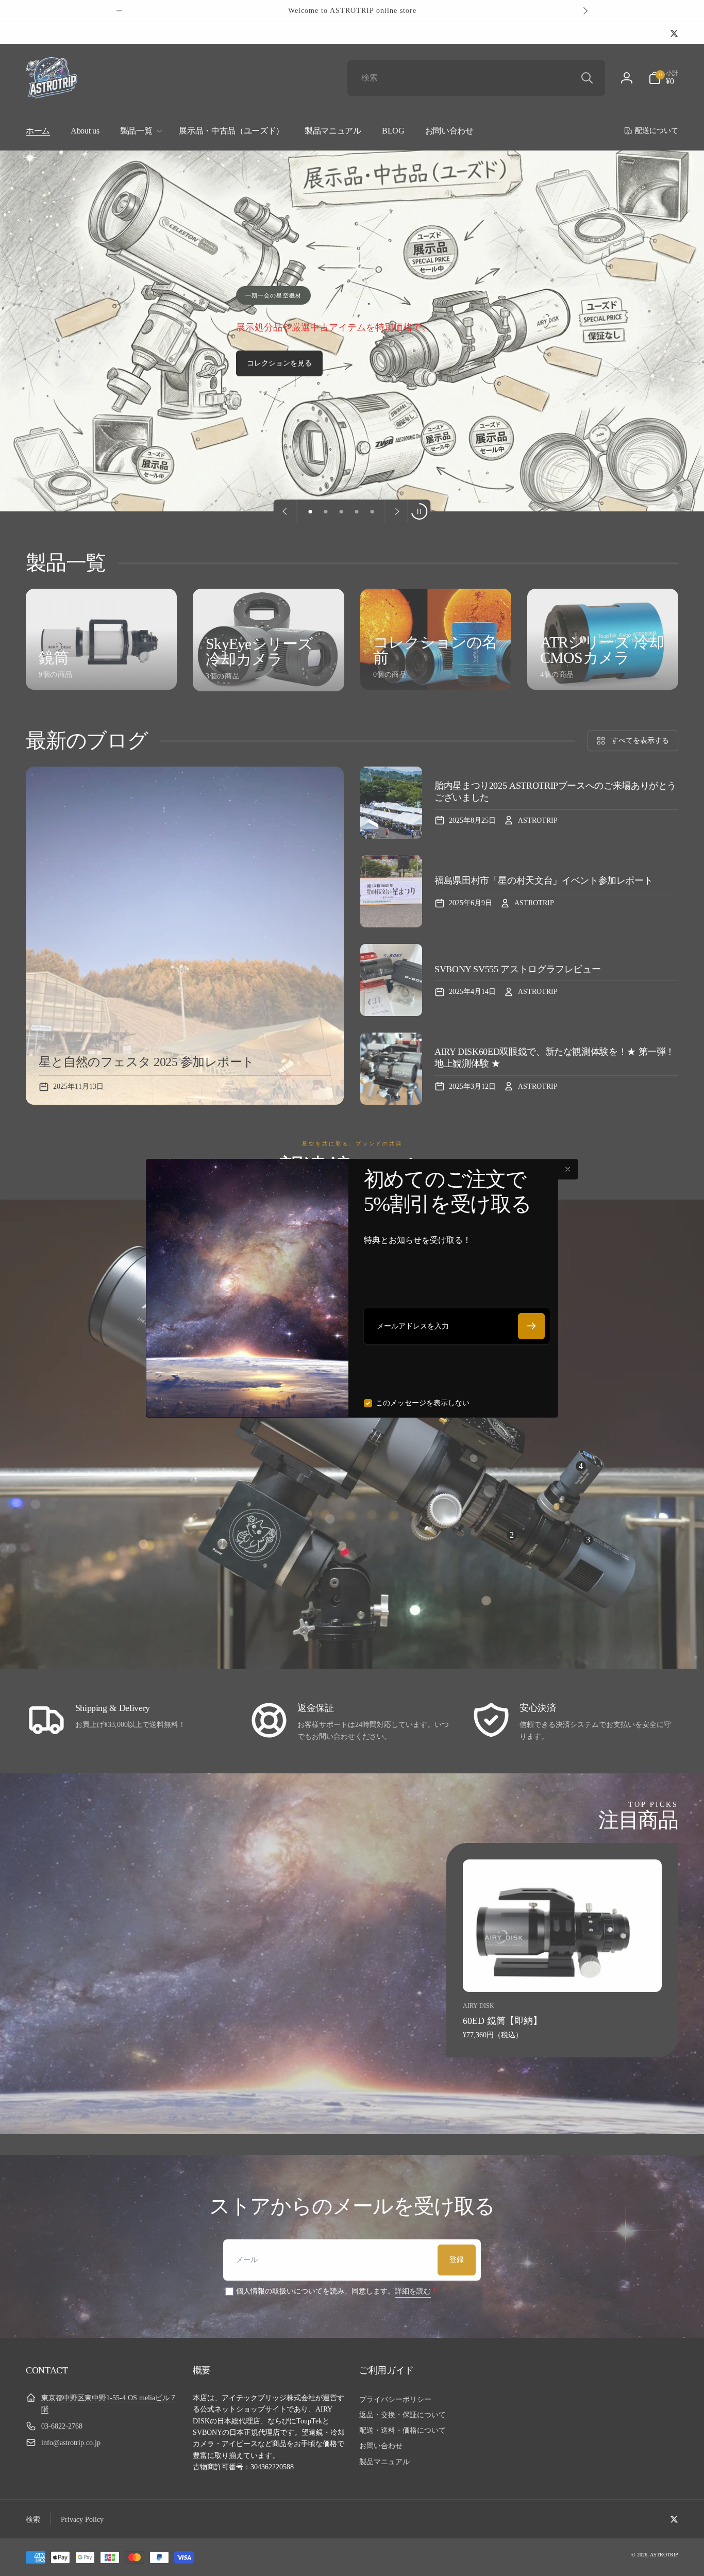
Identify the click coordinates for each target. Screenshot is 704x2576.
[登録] (531, 1326)
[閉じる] (568, 1169)
